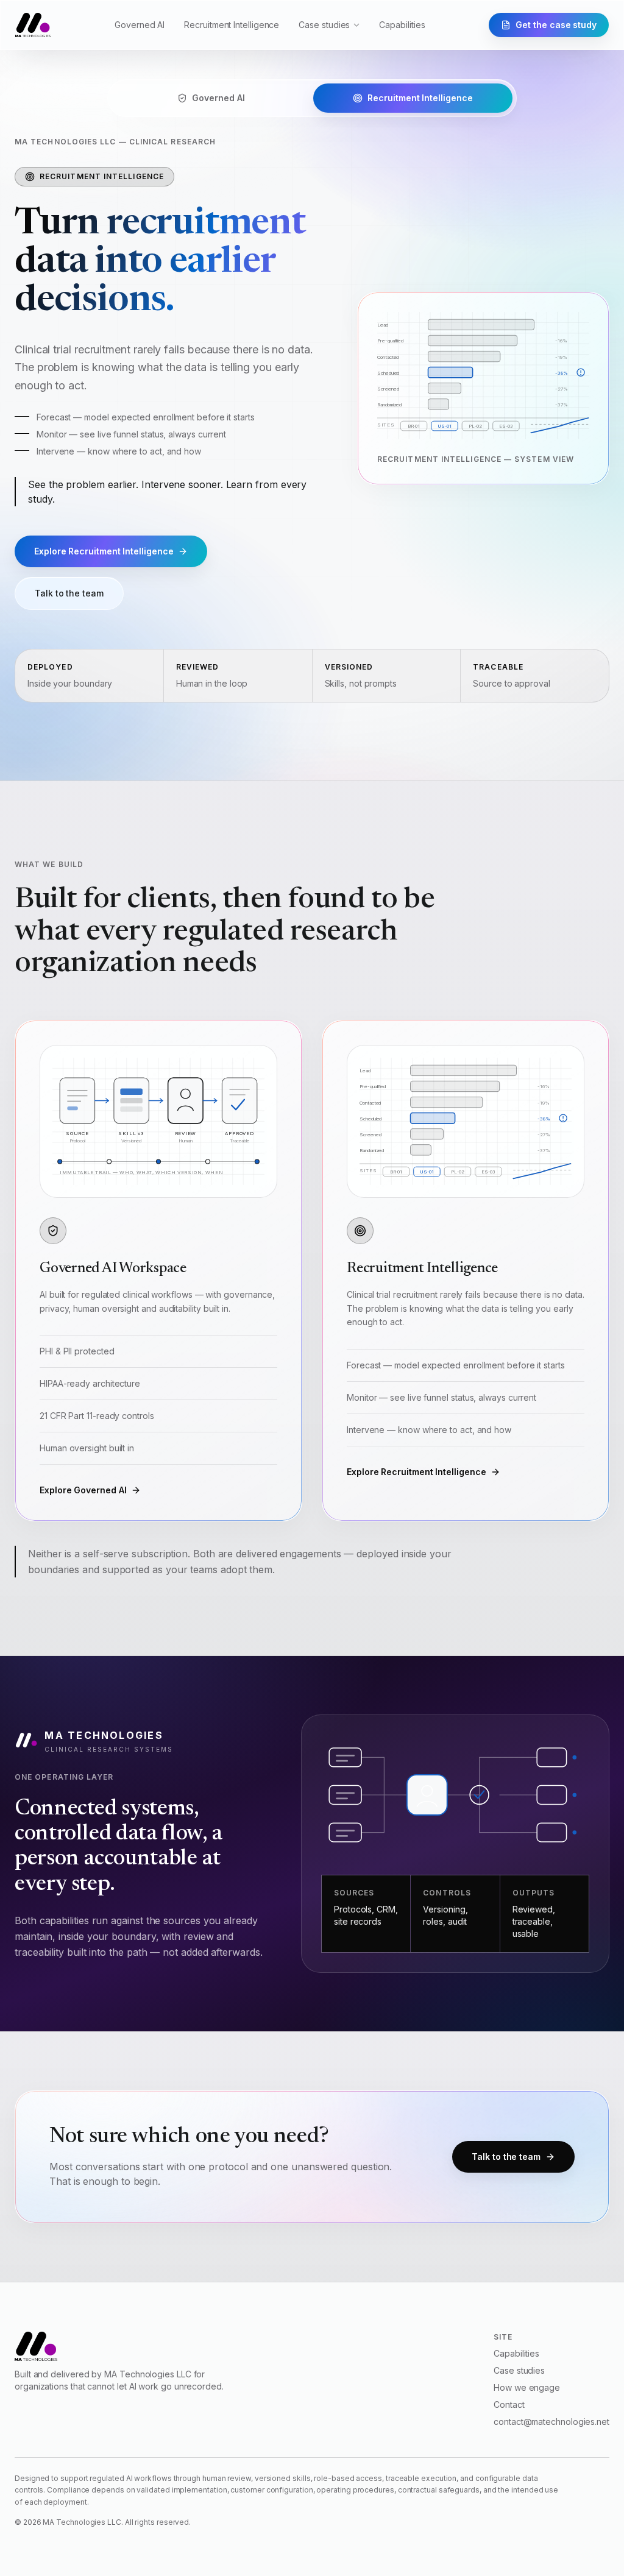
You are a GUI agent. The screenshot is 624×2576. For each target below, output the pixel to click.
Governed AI (140, 25)
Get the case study (556, 25)
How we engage (527, 2387)
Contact (509, 2404)
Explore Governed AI (83, 1490)
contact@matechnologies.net (551, 2422)
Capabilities (402, 25)
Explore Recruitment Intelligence (104, 551)
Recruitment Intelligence (232, 25)
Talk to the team (69, 593)
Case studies (324, 25)
